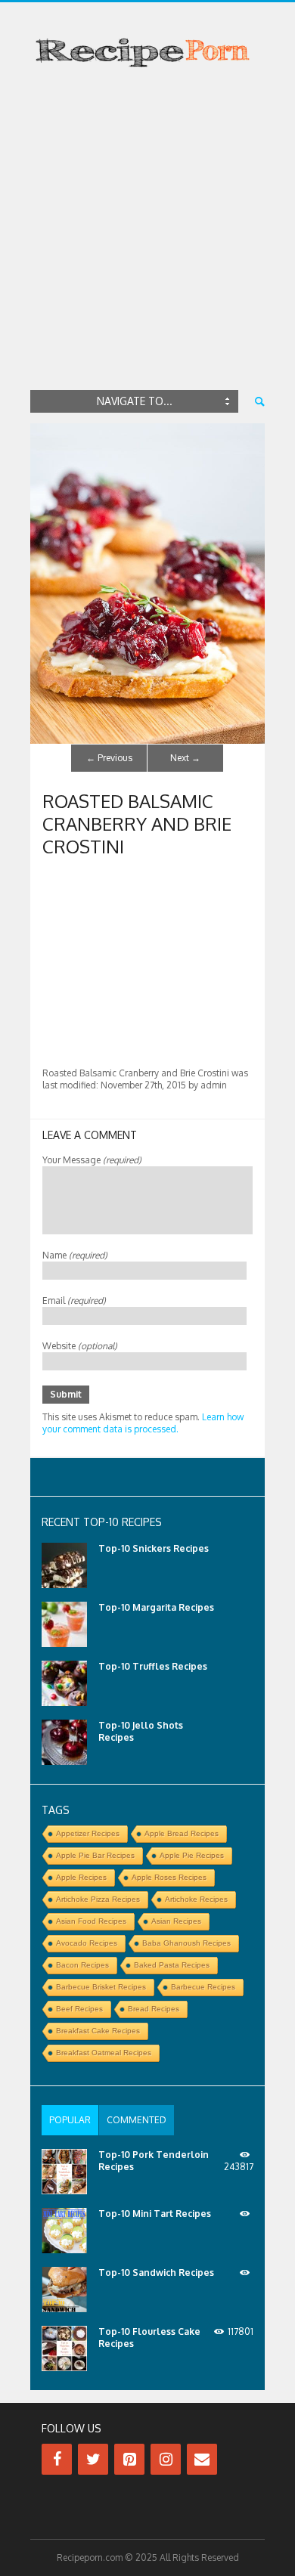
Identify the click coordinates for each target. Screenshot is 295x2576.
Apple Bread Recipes (182, 1833)
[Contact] (202, 2459)
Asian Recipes (176, 1921)
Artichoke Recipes (196, 1899)
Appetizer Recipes (88, 1833)
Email (74, 1300)
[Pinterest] (129, 2459)
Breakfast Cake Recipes (98, 2031)
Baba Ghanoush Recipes (186, 1943)
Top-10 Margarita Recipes (156, 1607)
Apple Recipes (81, 1877)
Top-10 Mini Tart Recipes (155, 2214)
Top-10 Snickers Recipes (154, 1548)
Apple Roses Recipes (169, 1877)
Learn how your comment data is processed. (143, 1423)
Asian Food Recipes (91, 1921)
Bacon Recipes (82, 1965)
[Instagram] (166, 2459)
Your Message (92, 1160)
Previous (109, 758)
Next (185, 758)
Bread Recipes (154, 2009)
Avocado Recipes (87, 1943)
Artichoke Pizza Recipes (98, 1899)
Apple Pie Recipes (192, 1855)
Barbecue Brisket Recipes (101, 1987)
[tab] (70, 2120)
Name (75, 1255)
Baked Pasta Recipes (172, 1965)
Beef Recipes (79, 2009)
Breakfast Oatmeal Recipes (104, 2053)
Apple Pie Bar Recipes (95, 1855)
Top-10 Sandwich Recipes (156, 2273)
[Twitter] (93, 2459)
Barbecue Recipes (203, 1987)
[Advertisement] (147, 232)
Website (80, 1346)
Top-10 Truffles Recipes (153, 1666)
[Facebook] (57, 2459)
